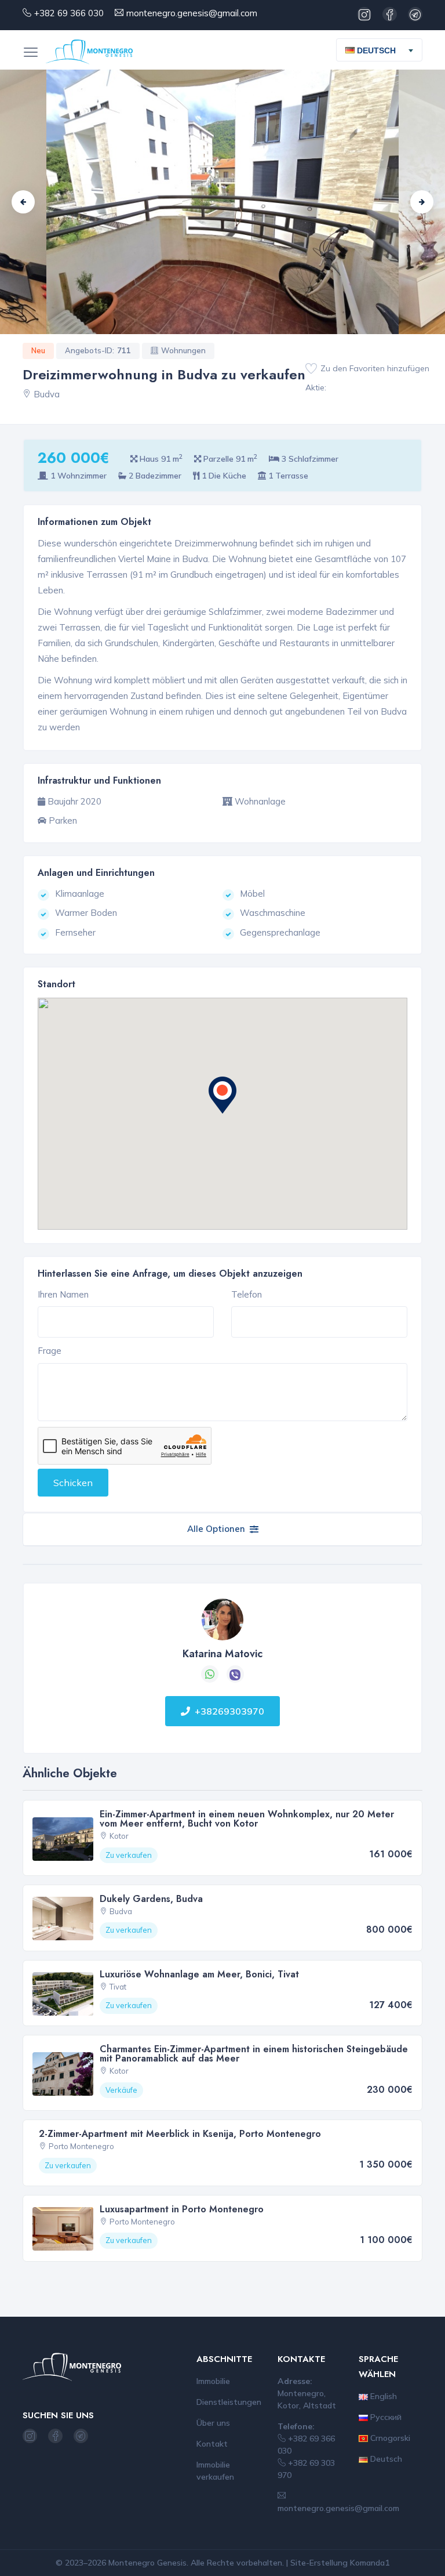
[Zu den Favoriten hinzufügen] (311, 369)
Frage (50, 1351)
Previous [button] (23, 202)
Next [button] (422, 202)
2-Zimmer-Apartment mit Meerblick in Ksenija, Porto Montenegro (180, 2134)
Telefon (247, 1294)
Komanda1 (370, 2563)
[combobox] (379, 50)
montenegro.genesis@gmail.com (192, 13)
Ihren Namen (63, 1294)
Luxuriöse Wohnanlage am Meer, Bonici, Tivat (199, 1974)
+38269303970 (229, 1711)
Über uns (213, 2423)
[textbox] (375, 50)
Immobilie (213, 2381)
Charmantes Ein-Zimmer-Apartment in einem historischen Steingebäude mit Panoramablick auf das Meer (254, 2054)
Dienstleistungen (229, 2402)
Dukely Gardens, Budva (151, 1899)
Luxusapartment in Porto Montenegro (182, 2209)
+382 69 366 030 (69, 13)
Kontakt (212, 2444)
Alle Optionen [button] (216, 1529)
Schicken (73, 1483)
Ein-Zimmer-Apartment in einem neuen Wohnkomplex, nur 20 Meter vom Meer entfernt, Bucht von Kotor (247, 1819)
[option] (222, 202)
